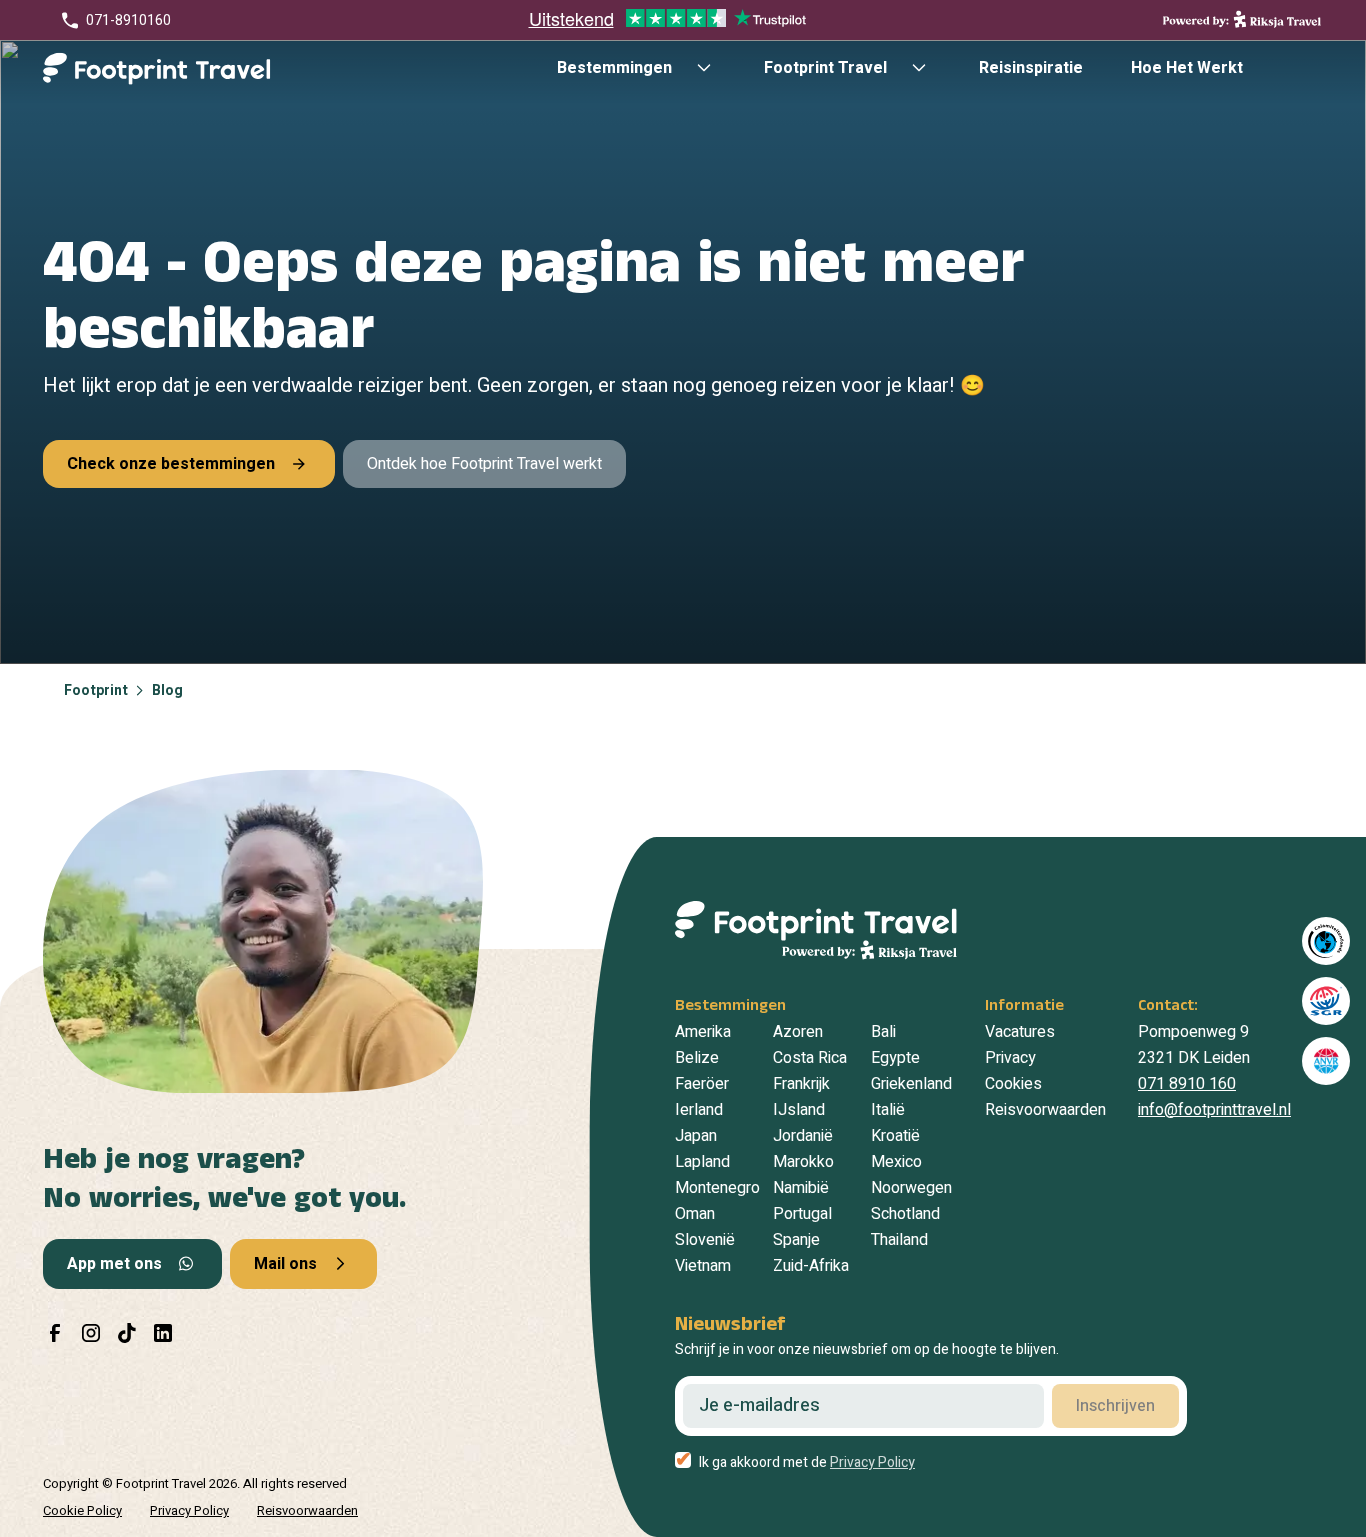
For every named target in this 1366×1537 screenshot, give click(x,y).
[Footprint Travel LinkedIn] (163, 1333)
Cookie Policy (82, 1510)
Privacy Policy (872, 1462)
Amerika (703, 1032)
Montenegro (717, 1188)
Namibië (801, 1188)
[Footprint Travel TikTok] (127, 1333)
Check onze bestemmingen (171, 464)
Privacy (1010, 1058)
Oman (695, 1214)
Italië (888, 1110)
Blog (167, 690)
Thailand (899, 1240)
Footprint (96, 690)
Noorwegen (911, 1188)
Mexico (896, 1162)
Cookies (1013, 1084)
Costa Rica (810, 1058)
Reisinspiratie (1031, 68)
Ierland (699, 1110)
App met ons (114, 1264)
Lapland (702, 1162)
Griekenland (911, 1084)
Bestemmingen (614, 68)
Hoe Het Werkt (1187, 68)
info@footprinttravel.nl (1214, 1110)
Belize (697, 1058)
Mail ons (285, 1264)
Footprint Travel (825, 68)
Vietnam (703, 1266)
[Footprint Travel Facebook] (55, 1333)
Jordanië (803, 1136)
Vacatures (1020, 1032)
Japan (696, 1136)
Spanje (796, 1240)
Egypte (895, 1058)
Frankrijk (801, 1084)
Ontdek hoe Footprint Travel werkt (484, 464)
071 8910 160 (1187, 1084)
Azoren (798, 1032)
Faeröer (702, 1084)
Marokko (803, 1162)
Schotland (905, 1214)
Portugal (802, 1214)
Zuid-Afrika (811, 1266)
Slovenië (705, 1240)
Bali (883, 1032)
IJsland (799, 1110)
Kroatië (895, 1136)
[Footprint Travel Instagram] (91, 1333)
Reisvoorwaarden (1045, 1110)
